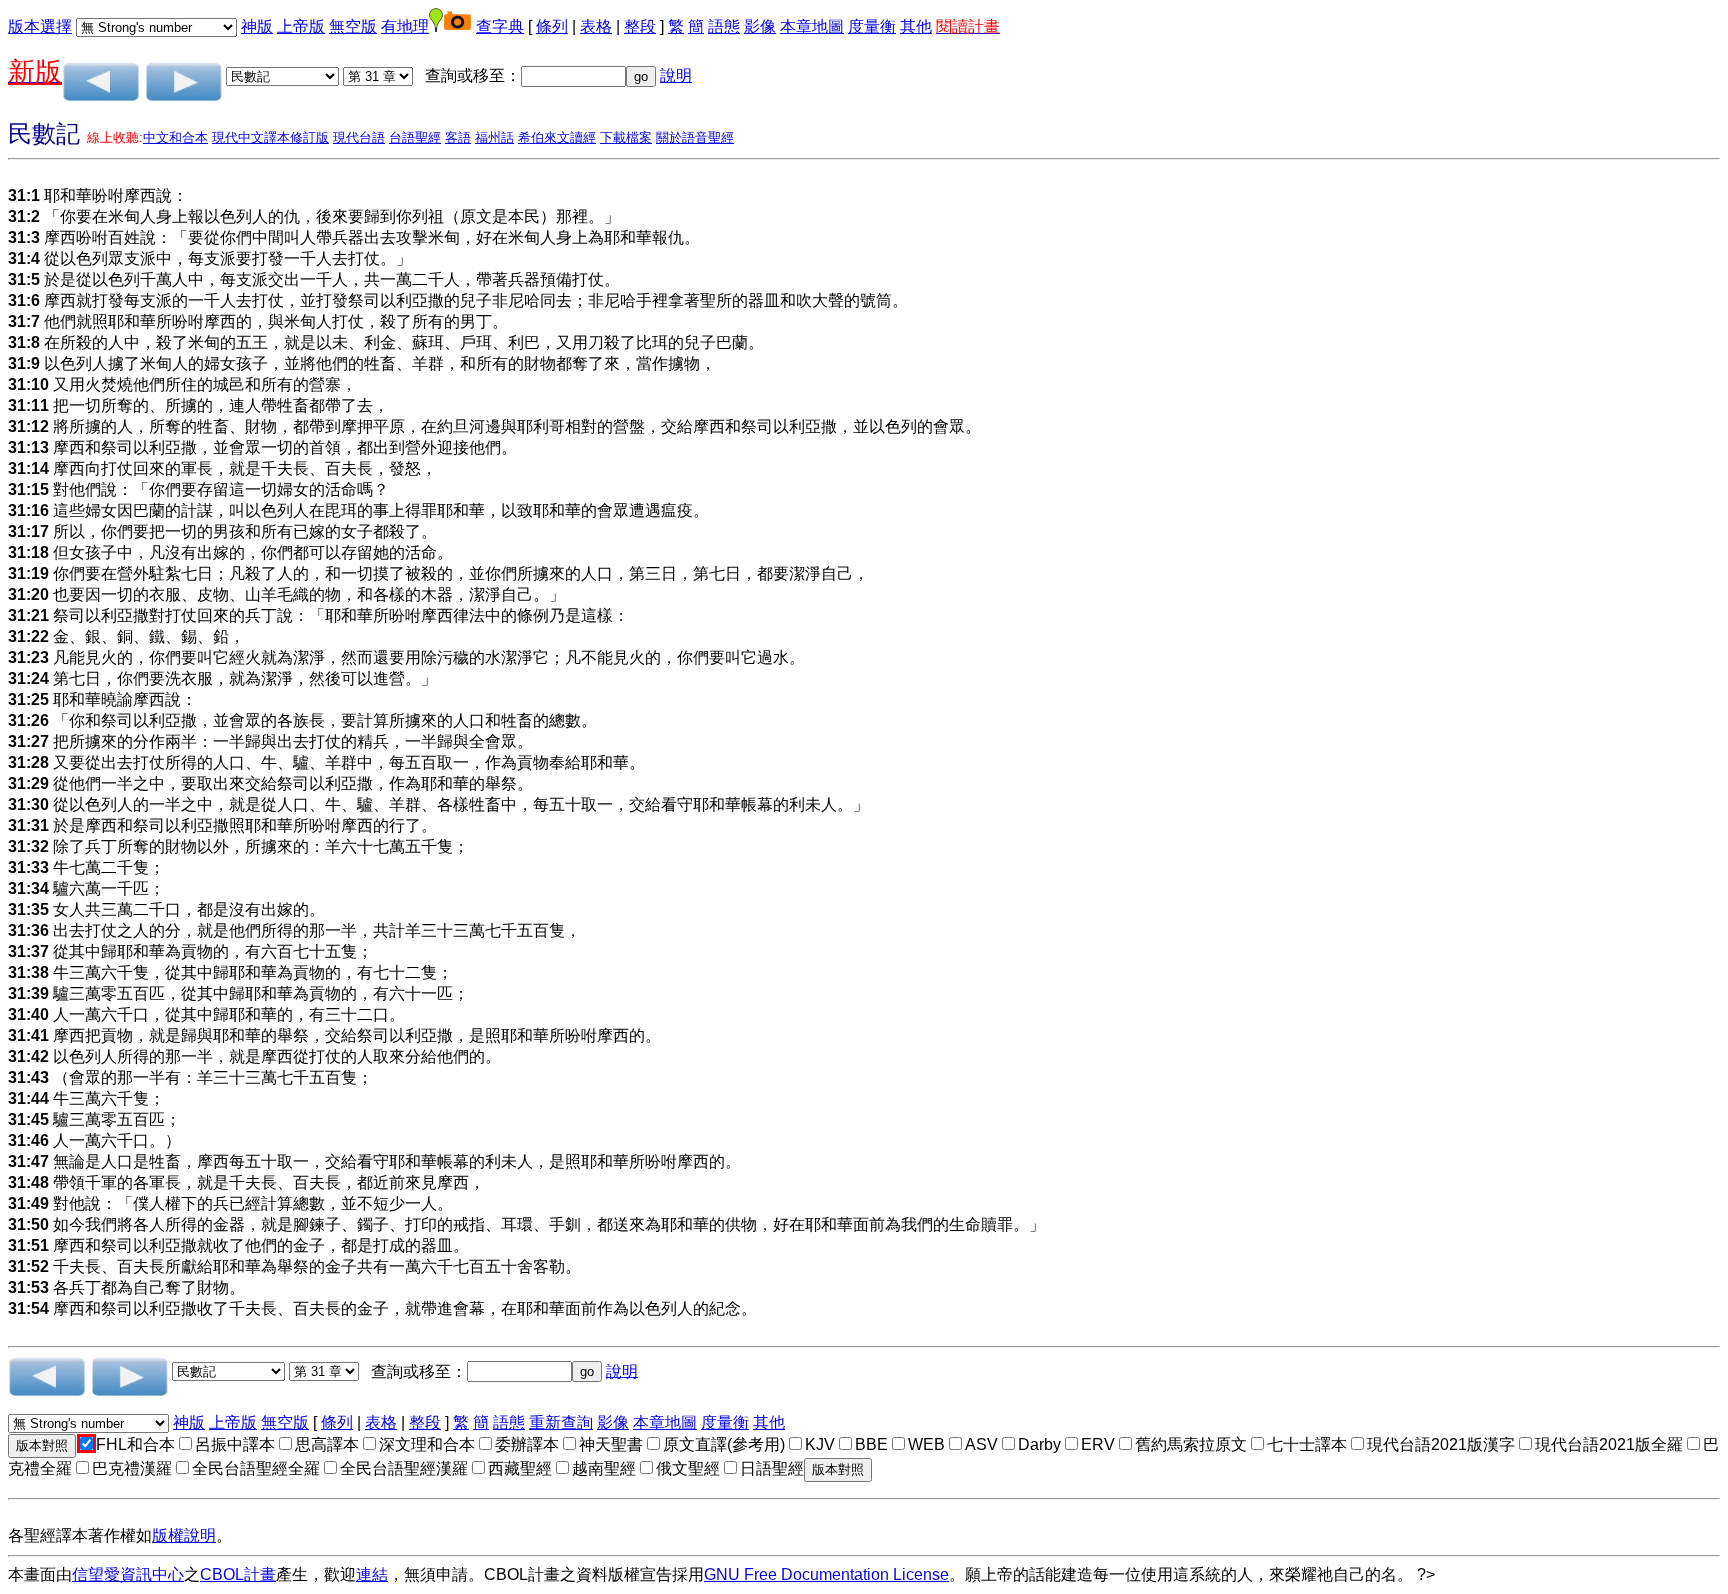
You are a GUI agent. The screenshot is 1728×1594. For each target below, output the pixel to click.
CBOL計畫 (238, 1574)
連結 (372, 1574)
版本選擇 (40, 26)
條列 (552, 26)
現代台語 (359, 137)
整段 (640, 26)
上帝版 (301, 26)
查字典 (500, 26)
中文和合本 (175, 137)
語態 (724, 26)
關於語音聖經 (695, 137)
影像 (760, 26)
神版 (257, 26)
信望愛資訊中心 (128, 1574)
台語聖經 (415, 137)
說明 (676, 75)
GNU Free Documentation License (826, 1574)
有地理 (405, 26)
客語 (458, 137)
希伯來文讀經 (557, 137)
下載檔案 (626, 137)
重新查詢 (561, 1422)
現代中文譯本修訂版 (270, 137)
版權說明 (184, 1535)
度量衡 (872, 26)
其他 (916, 26)
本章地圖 (812, 26)
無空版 (353, 26)
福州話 (494, 137)
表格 (596, 26)
